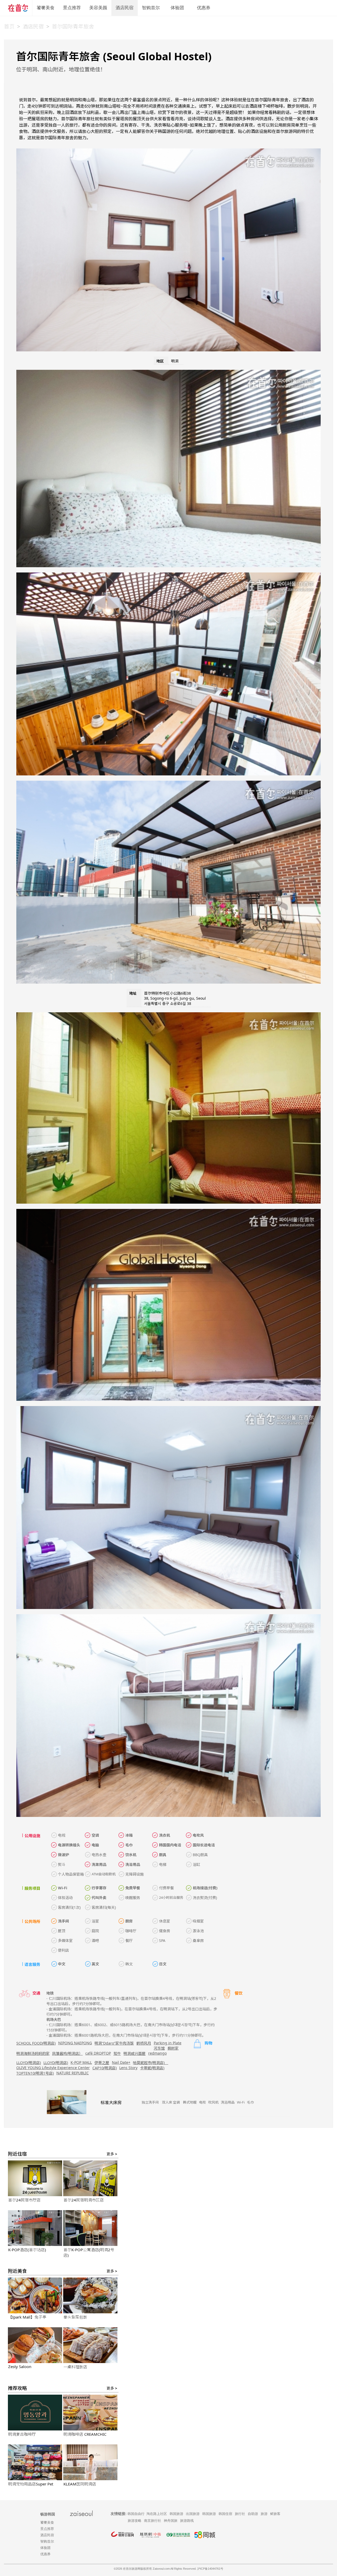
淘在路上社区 (157, 2514)
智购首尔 (151, 8)
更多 (112, 2154)
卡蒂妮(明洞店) (152, 2068)
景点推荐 (72, 8)
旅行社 (240, 2514)
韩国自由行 (136, 2514)
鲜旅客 (275, 2514)
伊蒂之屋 (102, 2063)
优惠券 (204, 8)
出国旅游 (193, 2514)
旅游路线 (187, 2521)
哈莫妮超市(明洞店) (151, 2063)
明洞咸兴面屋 (135, 2053)
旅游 (264, 2514)
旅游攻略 (135, 2521)
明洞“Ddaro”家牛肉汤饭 (114, 2043)
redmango (157, 2053)
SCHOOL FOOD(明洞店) (36, 2043)
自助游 (253, 2514)
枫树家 (173, 2048)
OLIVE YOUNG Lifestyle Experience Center (53, 2068)
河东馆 (159, 2048)
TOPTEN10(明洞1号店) (35, 2073)
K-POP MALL (81, 2062)
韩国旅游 (176, 2514)
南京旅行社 (153, 2521)
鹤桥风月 (144, 2043)
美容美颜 (98, 8)
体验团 (177, 8)
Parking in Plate (168, 2043)
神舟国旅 (171, 2521)
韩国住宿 (225, 2514)
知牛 (117, 2053)
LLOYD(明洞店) (29, 2063)
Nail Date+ (121, 2062)
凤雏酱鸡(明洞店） (67, 2053)
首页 (9, 26)
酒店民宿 (125, 8)
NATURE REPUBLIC (73, 2073)
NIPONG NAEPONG (75, 2043)
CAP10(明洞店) (105, 2068)
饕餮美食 (46, 8)
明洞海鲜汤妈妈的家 (33, 2053)
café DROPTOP (98, 2053)
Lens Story (128, 2068)
